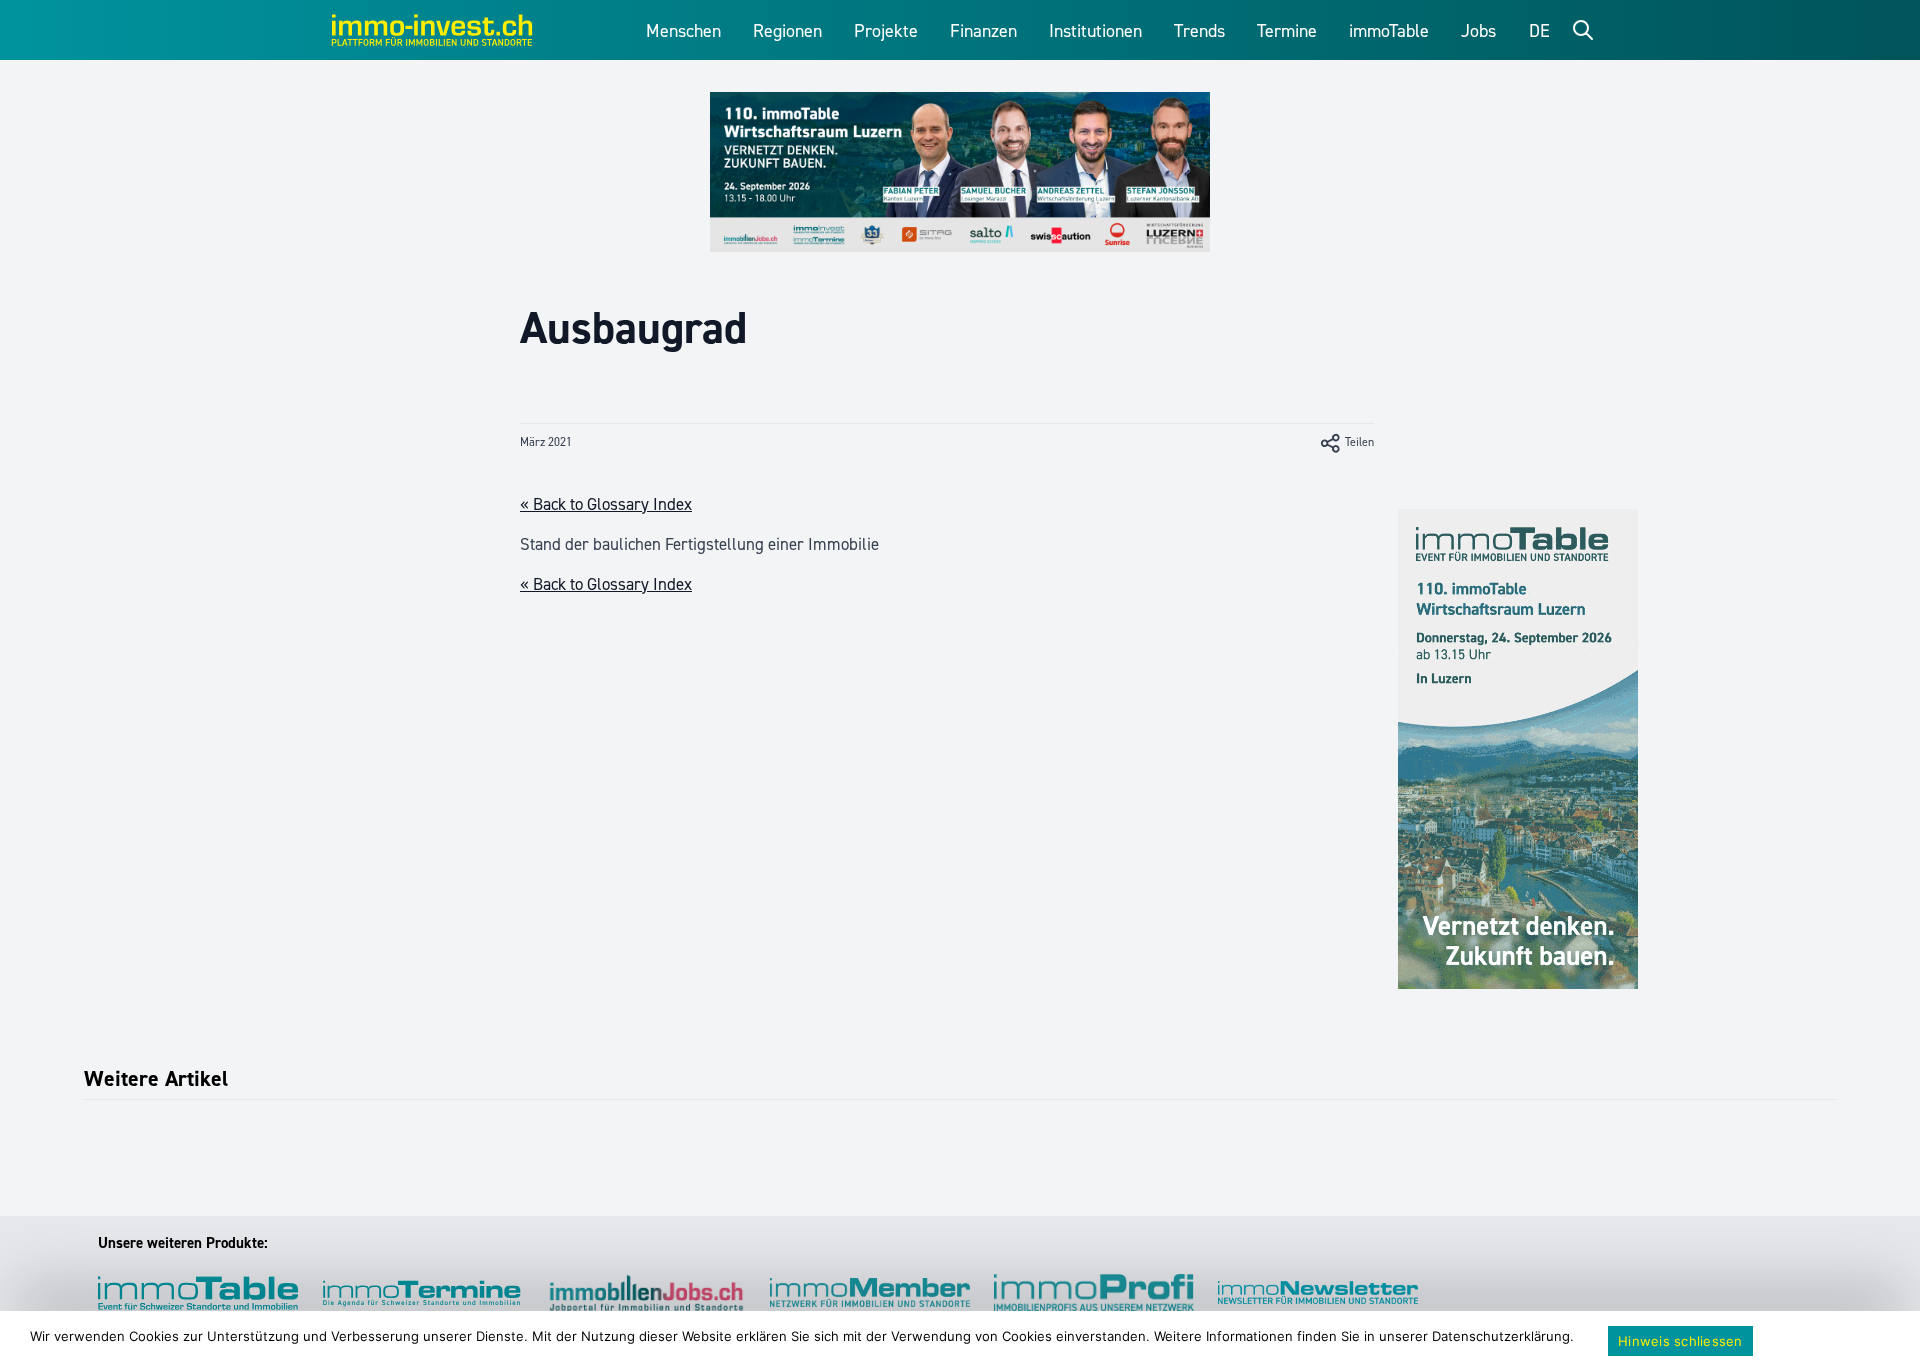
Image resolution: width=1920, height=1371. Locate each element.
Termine (1287, 31)
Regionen (787, 31)
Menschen (683, 31)
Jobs (1478, 31)
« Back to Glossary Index (606, 504)
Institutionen (1095, 31)
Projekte (886, 31)
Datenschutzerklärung (1501, 1336)
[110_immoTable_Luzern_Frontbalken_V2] (960, 172)
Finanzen (983, 31)
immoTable (1389, 31)
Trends (1199, 31)
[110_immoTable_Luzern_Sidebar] (1518, 749)
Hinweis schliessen (1680, 1341)
